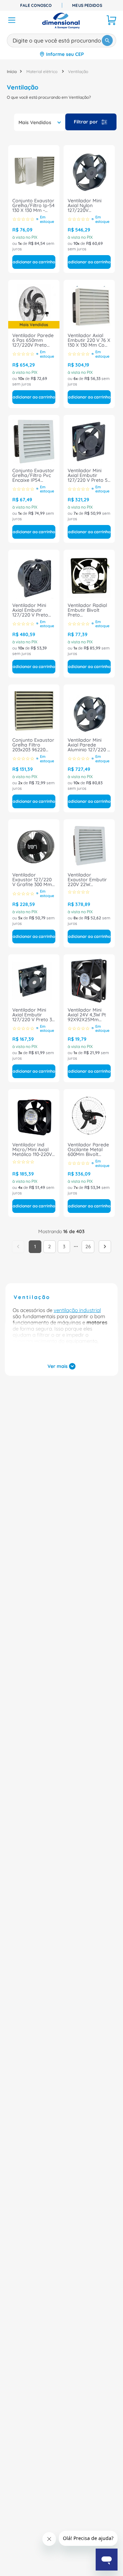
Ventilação (78, 71)
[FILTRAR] (91, 122)
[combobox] (61, 39)
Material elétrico (42, 71)
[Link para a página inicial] (12, 71)
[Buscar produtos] (107, 40)
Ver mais (58, 1366)
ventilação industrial (77, 1310)
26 (88, 1247)
